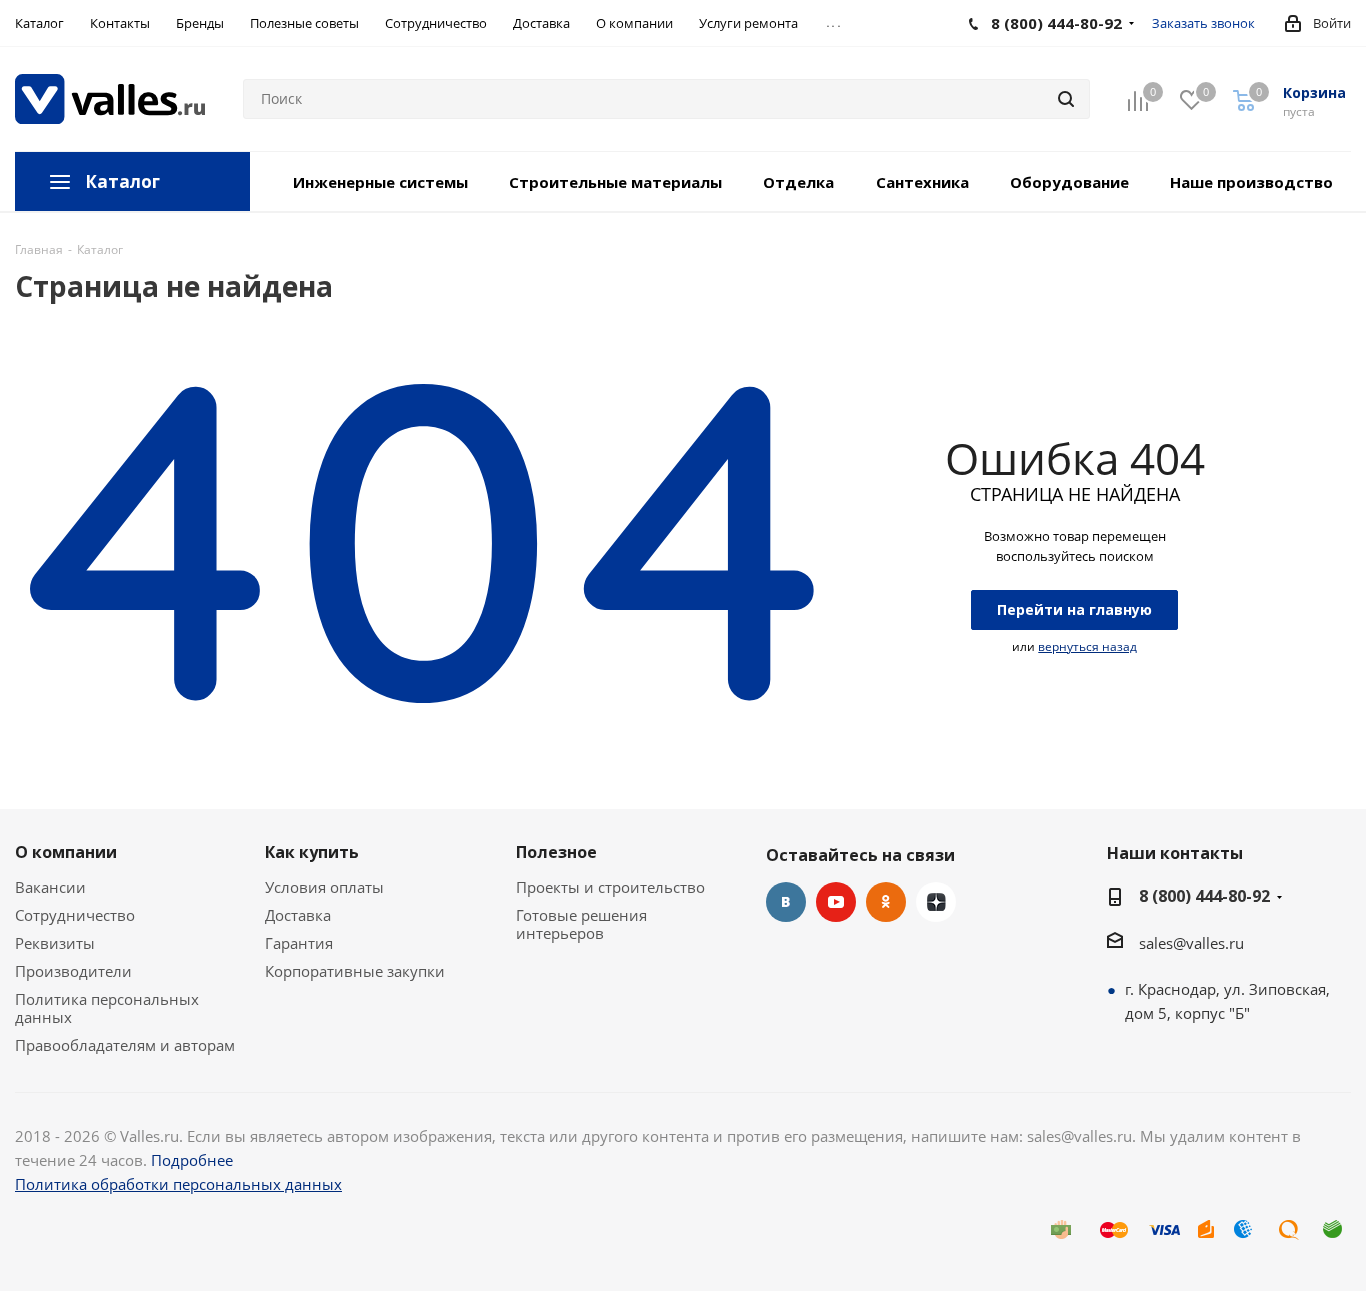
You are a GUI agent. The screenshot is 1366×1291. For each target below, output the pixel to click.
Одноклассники (886, 902)
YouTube (836, 902)
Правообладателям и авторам (125, 1045)
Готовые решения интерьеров (581, 924)
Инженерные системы (380, 182)
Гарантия (299, 943)
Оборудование (1069, 182)
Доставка (298, 915)
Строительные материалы (615, 182)
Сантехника (922, 182)
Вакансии (50, 887)
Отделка (798, 182)
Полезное (556, 852)
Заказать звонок (1203, 23)
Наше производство (1251, 182)
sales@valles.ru (1191, 943)
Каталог (122, 181)
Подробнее (192, 1160)
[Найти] (1066, 99)
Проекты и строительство (610, 887)
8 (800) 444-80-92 (1204, 896)
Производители (73, 971)
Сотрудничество (75, 915)
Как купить (312, 852)
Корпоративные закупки (355, 971)
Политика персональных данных (107, 1008)
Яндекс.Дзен (936, 902)
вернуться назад (1087, 646)
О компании (66, 852)
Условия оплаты (324, 887)
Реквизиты (55, 943)
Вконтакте (786, 902)
